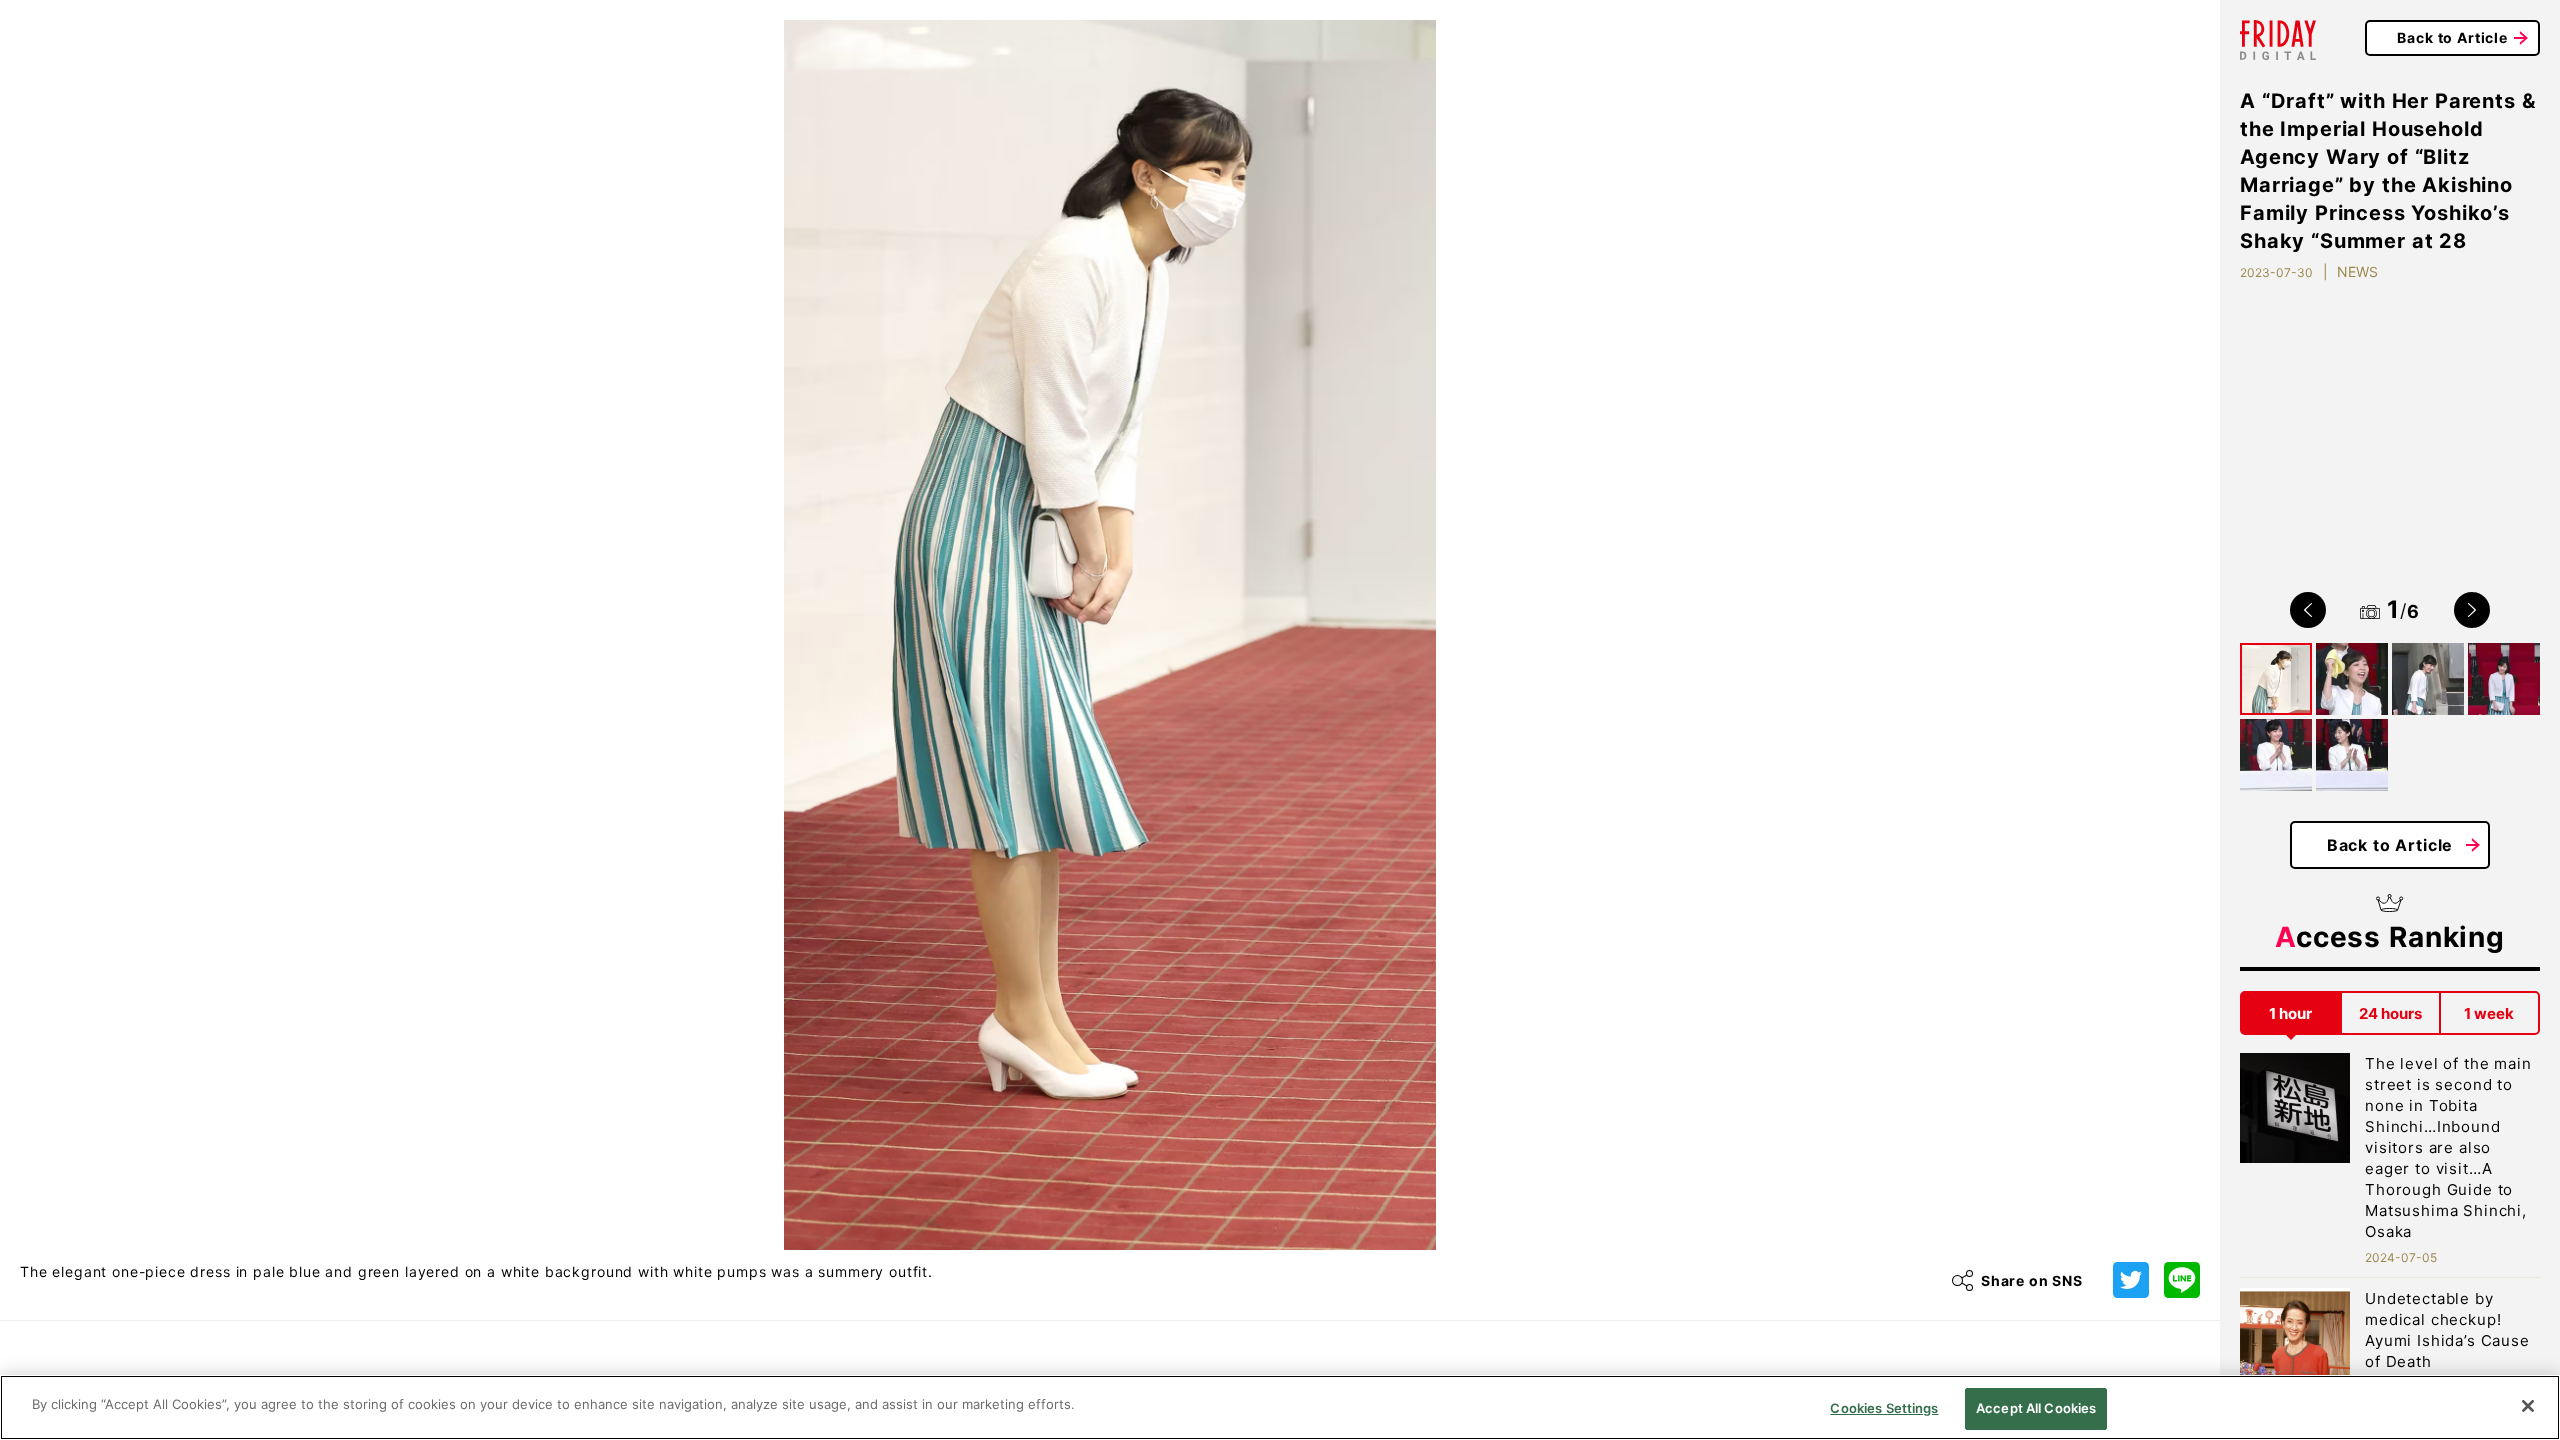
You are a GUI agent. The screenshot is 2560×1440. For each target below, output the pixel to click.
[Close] (2528, 1406)
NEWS (2357, 271)
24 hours (2390, 1013)
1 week (2489, 1013)
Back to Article (2452, 37)
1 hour (2290, 1013)
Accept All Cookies (2036, 1408)
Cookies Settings (1884, 1408)
